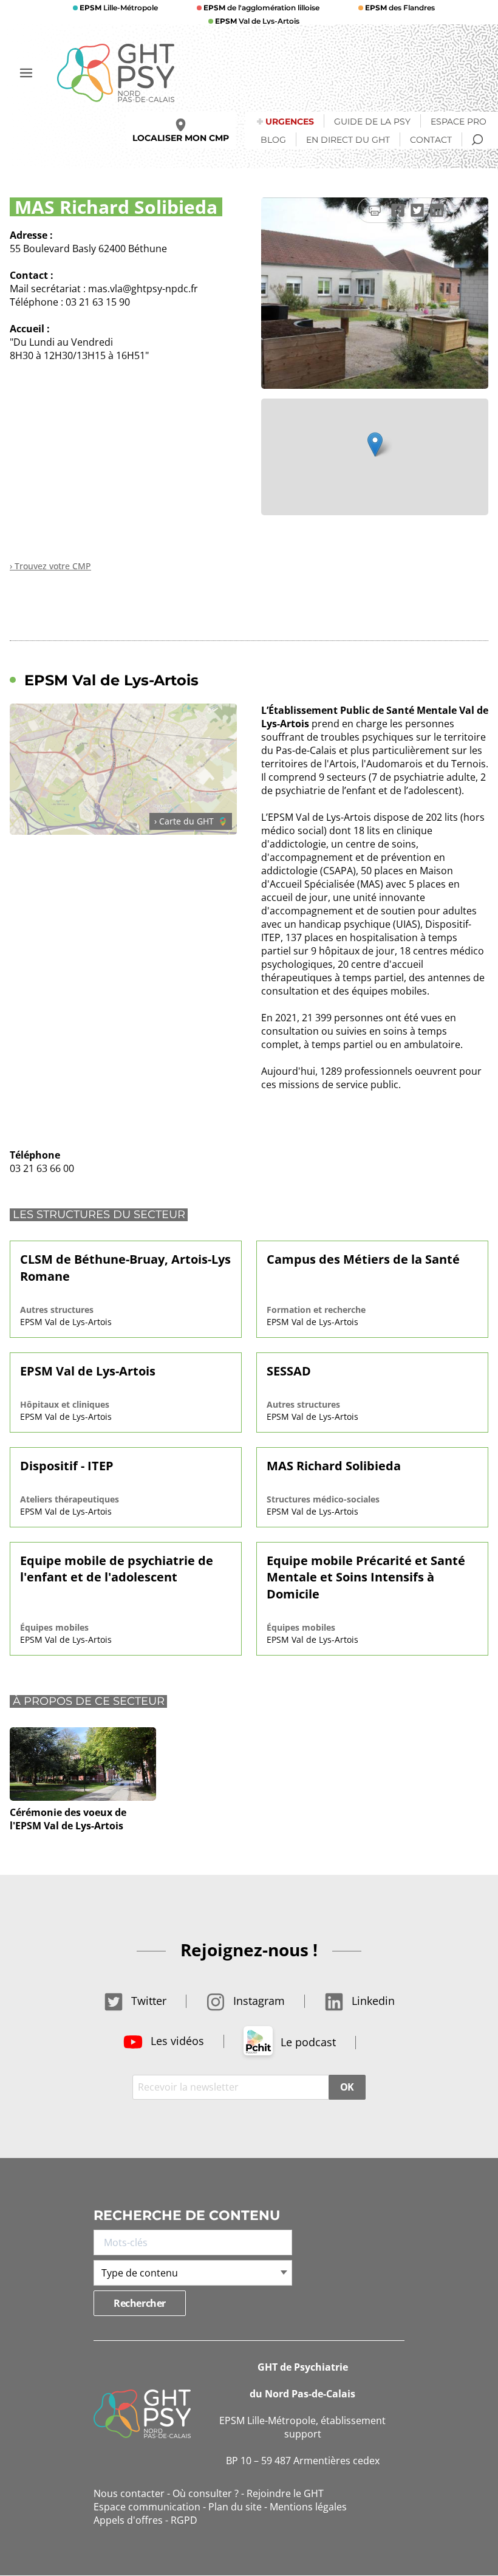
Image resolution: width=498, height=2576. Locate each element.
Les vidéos (176, 2041)
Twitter (147, 2001)
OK (347, 2087)
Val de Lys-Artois (257, 21)
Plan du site (235, 2507)
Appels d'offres (128, 2520)
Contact (431, 140)
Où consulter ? (206, 2493)
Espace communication (147, 2507)
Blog (273, 140)
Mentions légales (308, 2507)
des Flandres (400, 8)
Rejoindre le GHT (285, 2493)
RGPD (184, 2520)
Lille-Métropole (119, 8)
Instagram (258, 2001)
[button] (375, 444)
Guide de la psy (372, 122)
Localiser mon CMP (181, 138)
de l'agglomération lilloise (261, 8)
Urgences (290, 122)
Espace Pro (459, 122)
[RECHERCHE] (477, 140)
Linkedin (372, 2001)
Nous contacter (129, 2493)
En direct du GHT (348, 140)
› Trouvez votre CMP (50, 566)
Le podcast (307, 2042)
